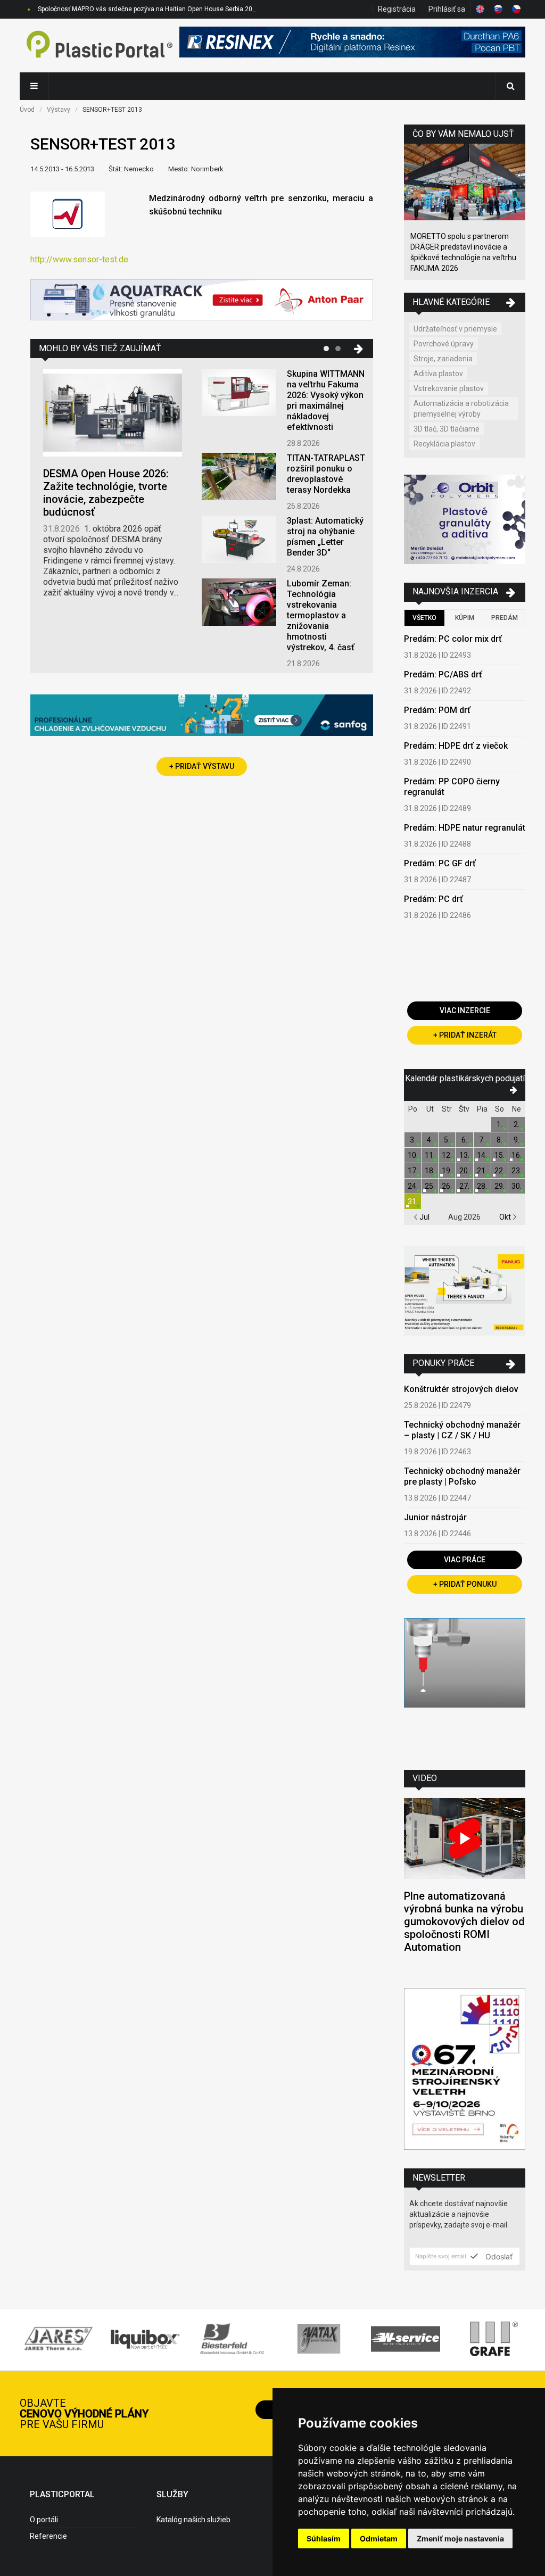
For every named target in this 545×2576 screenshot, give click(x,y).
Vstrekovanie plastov (449, 388)
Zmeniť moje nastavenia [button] (460, 2538)
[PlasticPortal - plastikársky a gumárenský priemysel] (100, 45)
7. (482, 1140)
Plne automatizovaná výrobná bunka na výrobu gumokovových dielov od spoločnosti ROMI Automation (464, 1921)
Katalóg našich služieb (193, 2520)
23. (517, 1171)
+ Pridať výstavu (202, 766)
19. (447, 1171)
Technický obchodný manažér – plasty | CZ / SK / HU (462, 1430)
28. (482, 1186)
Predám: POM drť (437, 710)
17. (413, 1171)
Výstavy (59, 110)
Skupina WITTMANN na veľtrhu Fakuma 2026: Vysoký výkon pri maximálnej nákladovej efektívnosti (326, 400)
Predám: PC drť (433, 899)
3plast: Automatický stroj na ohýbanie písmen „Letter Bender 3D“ (325, 537)
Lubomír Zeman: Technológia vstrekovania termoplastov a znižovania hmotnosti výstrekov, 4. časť (321, 615)
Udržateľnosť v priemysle (455, 329)
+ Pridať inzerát (465, 1035)
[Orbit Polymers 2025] (465, 521)
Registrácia (397, 9)
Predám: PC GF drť (440, 863)
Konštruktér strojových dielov (461, 1389)
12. (447, 1155)
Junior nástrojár (435, 1517)
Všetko (424, 618)
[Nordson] (465, 1686)
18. (430, 1171)
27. (464, 1186)
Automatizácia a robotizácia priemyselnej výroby (461, 409)
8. (499, 1140)
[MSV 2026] (465, 2070)
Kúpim (465, 618)
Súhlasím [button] (324, 2538)
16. (517, 1155)
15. (499, 1155)
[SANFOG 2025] (202, 717)
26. (447, 1186)
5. (447, 1140)
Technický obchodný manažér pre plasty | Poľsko (462, 1476)
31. (413, 1202)
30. (517, 1186)
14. (482, 1155)
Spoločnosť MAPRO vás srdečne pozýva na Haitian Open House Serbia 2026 (149, 9)
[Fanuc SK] (465, 1292)
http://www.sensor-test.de (79, 259)
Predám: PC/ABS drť (443, 674)
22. (499, 1171)
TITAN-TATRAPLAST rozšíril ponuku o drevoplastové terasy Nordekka (326, 474)
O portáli (44, 2520)
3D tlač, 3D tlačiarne (447, 429)
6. (464, 1140)
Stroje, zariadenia (443, 359)
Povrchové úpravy (444, 344)
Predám (505, 618)
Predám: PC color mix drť (453, 639)
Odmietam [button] (379, 2538)
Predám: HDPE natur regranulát (465, 828)
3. (413, 1140)
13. (464, 1155)
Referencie (48, 2536)
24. (413, 1186)
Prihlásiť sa (447, 9)
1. (499, 1124)
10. (413, 1155)
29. (499, 1186)
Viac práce (465, 1560)
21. (482, 1171)
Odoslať (498, 2256)
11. (430, 1155)
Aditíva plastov (438, 374)
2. (517, 1124)
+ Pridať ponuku (465, 1584)
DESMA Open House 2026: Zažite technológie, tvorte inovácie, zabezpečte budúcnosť (106, 493)
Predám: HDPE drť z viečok (456, 746)
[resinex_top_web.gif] (352, 45)
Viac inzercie (465, 1010)
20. (464, 1171)
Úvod (27, 110)
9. (517, 1140)
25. (430, 1186)
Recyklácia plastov (444, 444)
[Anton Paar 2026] (202, 301)
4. (430, 1140)
